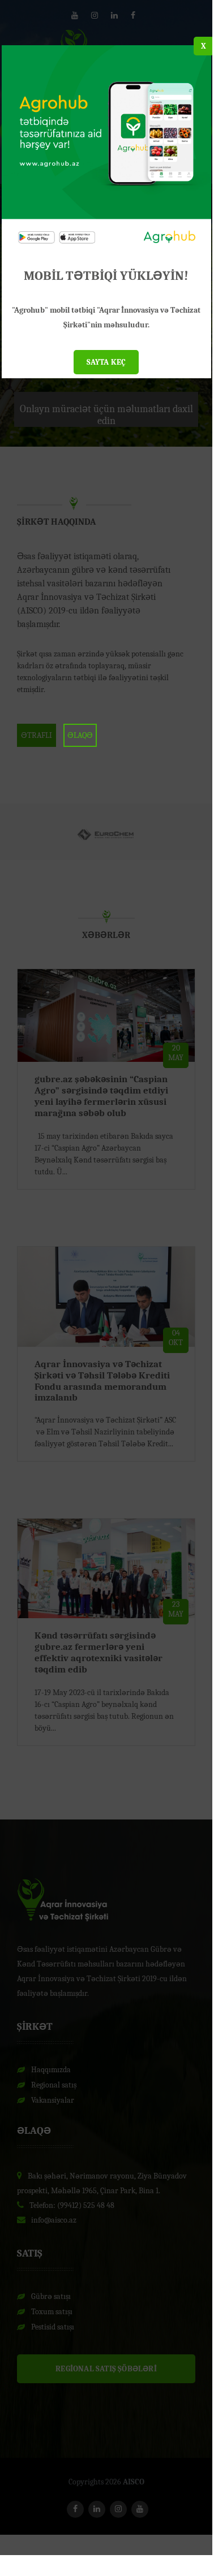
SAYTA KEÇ (106, 362)
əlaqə (80, 735)
